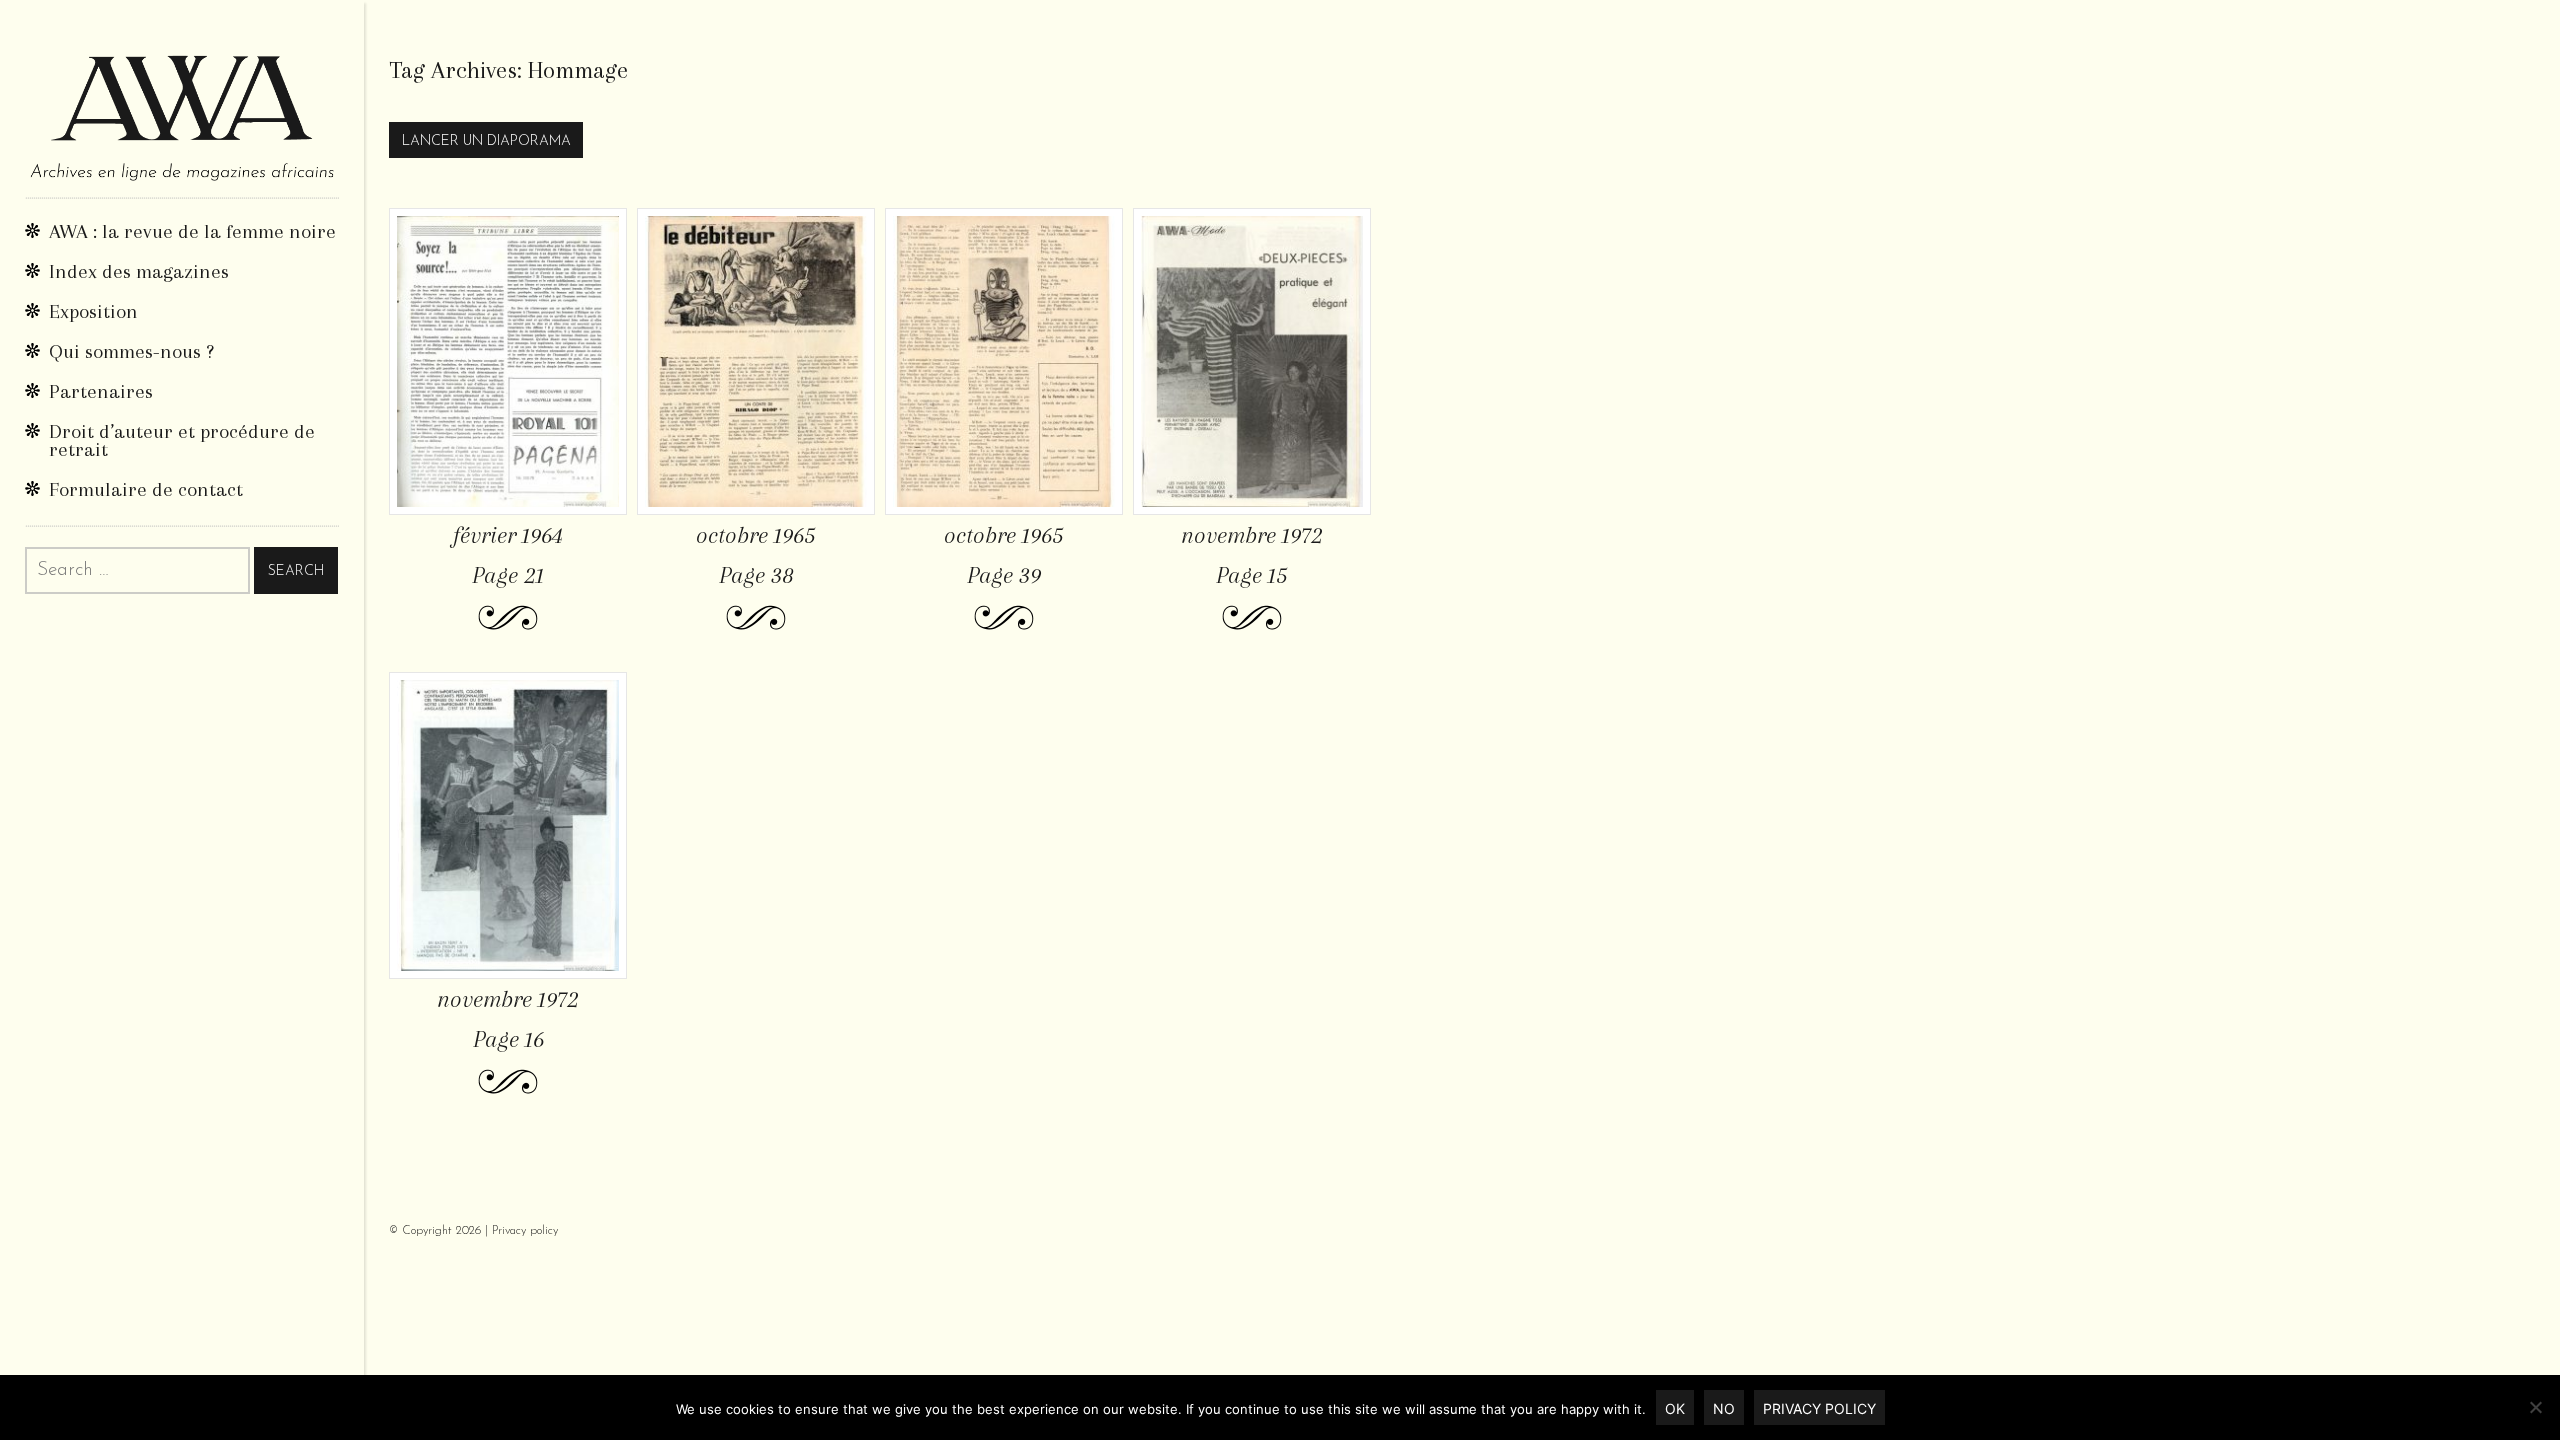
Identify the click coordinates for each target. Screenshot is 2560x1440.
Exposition (93, 311)
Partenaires (101, 391)
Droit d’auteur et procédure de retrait (182, 440)
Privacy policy (525, 1231)
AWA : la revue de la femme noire (192, 231)
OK (1675, 1408)
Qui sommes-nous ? (131, 351)
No (1724, 1408)
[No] (2535, 1407)
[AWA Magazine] (182, 98)
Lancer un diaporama (486, 141)
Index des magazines (139, 271)
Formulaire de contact (146, 489)
